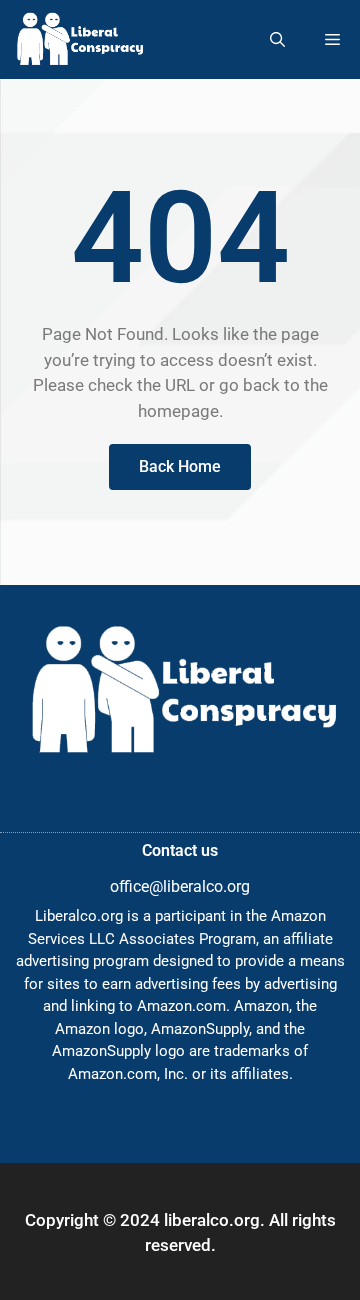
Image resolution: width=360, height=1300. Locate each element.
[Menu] (332, 39)
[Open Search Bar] (277, 39)
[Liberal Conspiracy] (78, 39)
